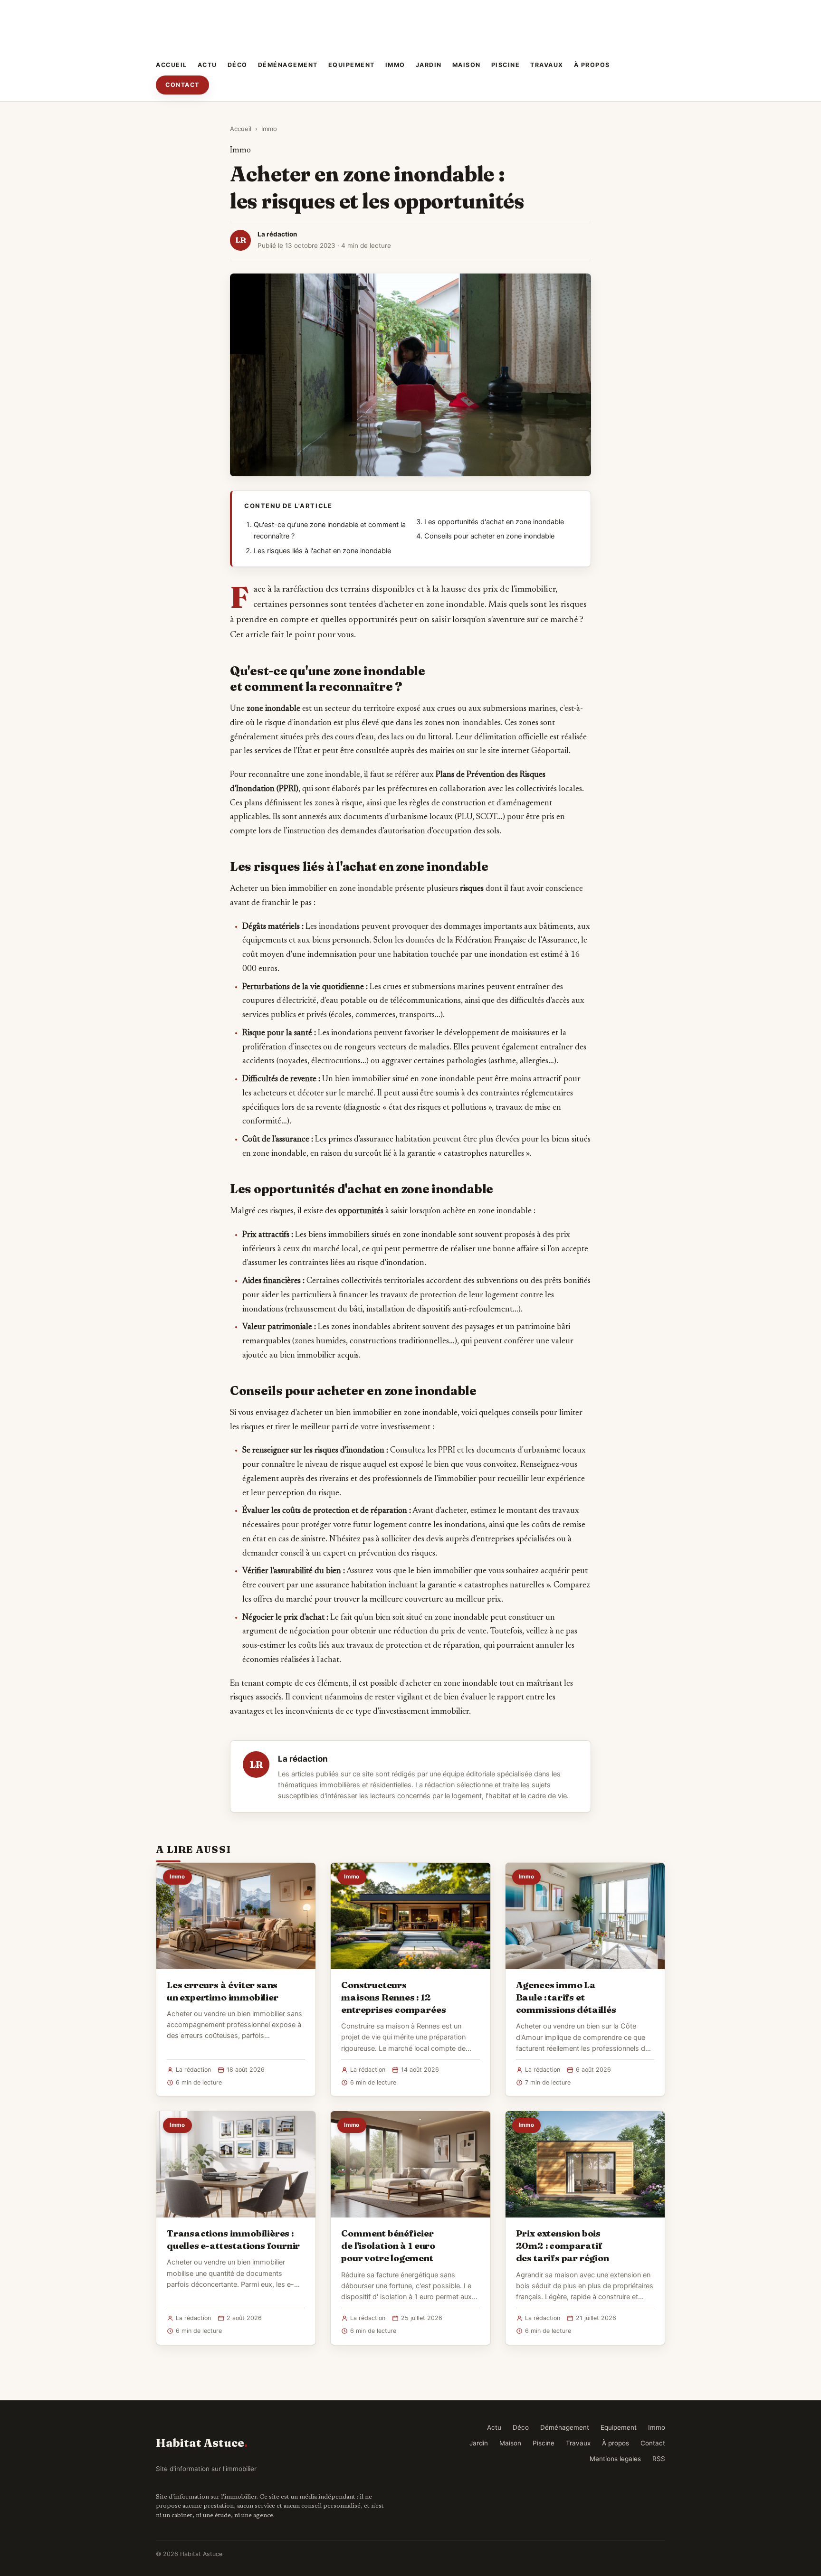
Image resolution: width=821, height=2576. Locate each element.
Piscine (506, 65)
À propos (592, 65)
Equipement (352, 65)
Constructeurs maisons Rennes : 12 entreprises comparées (393, 1997)
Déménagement (288, 65)
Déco (238, 65)
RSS (659, 2459)
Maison (467, 65)
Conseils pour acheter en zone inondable (489, 536)
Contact (182, 85)
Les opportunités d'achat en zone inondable (494, 522)
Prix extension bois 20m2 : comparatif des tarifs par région (563, 2246)
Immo (395, 65)
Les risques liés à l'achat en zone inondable (322, 551)
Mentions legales (615, 2459)
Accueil (172, 65)
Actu (207, 65)
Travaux (547, 65)
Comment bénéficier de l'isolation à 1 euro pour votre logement (388, 2246)
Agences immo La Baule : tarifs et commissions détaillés (566, 1997)
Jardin (429, 65)
